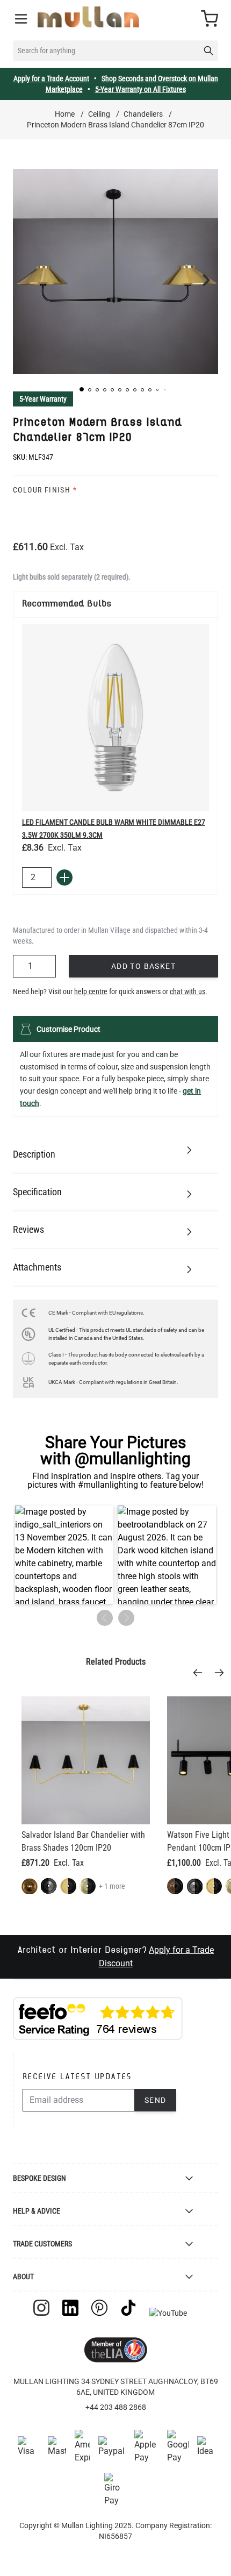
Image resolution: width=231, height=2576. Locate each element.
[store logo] (88, 17)
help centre (91, 991)
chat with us (187, 991)
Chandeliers (143, 114)
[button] (82, 389)
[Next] (222, 1673)
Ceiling (99, 114)
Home (65, 114)
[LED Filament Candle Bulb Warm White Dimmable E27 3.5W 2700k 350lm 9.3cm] (115, 718)
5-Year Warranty (43, 399)
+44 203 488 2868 (116, 2407)
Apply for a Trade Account (51, 79)
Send (156, 2100)
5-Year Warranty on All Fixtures (140, 89)
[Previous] (201, 1673)
